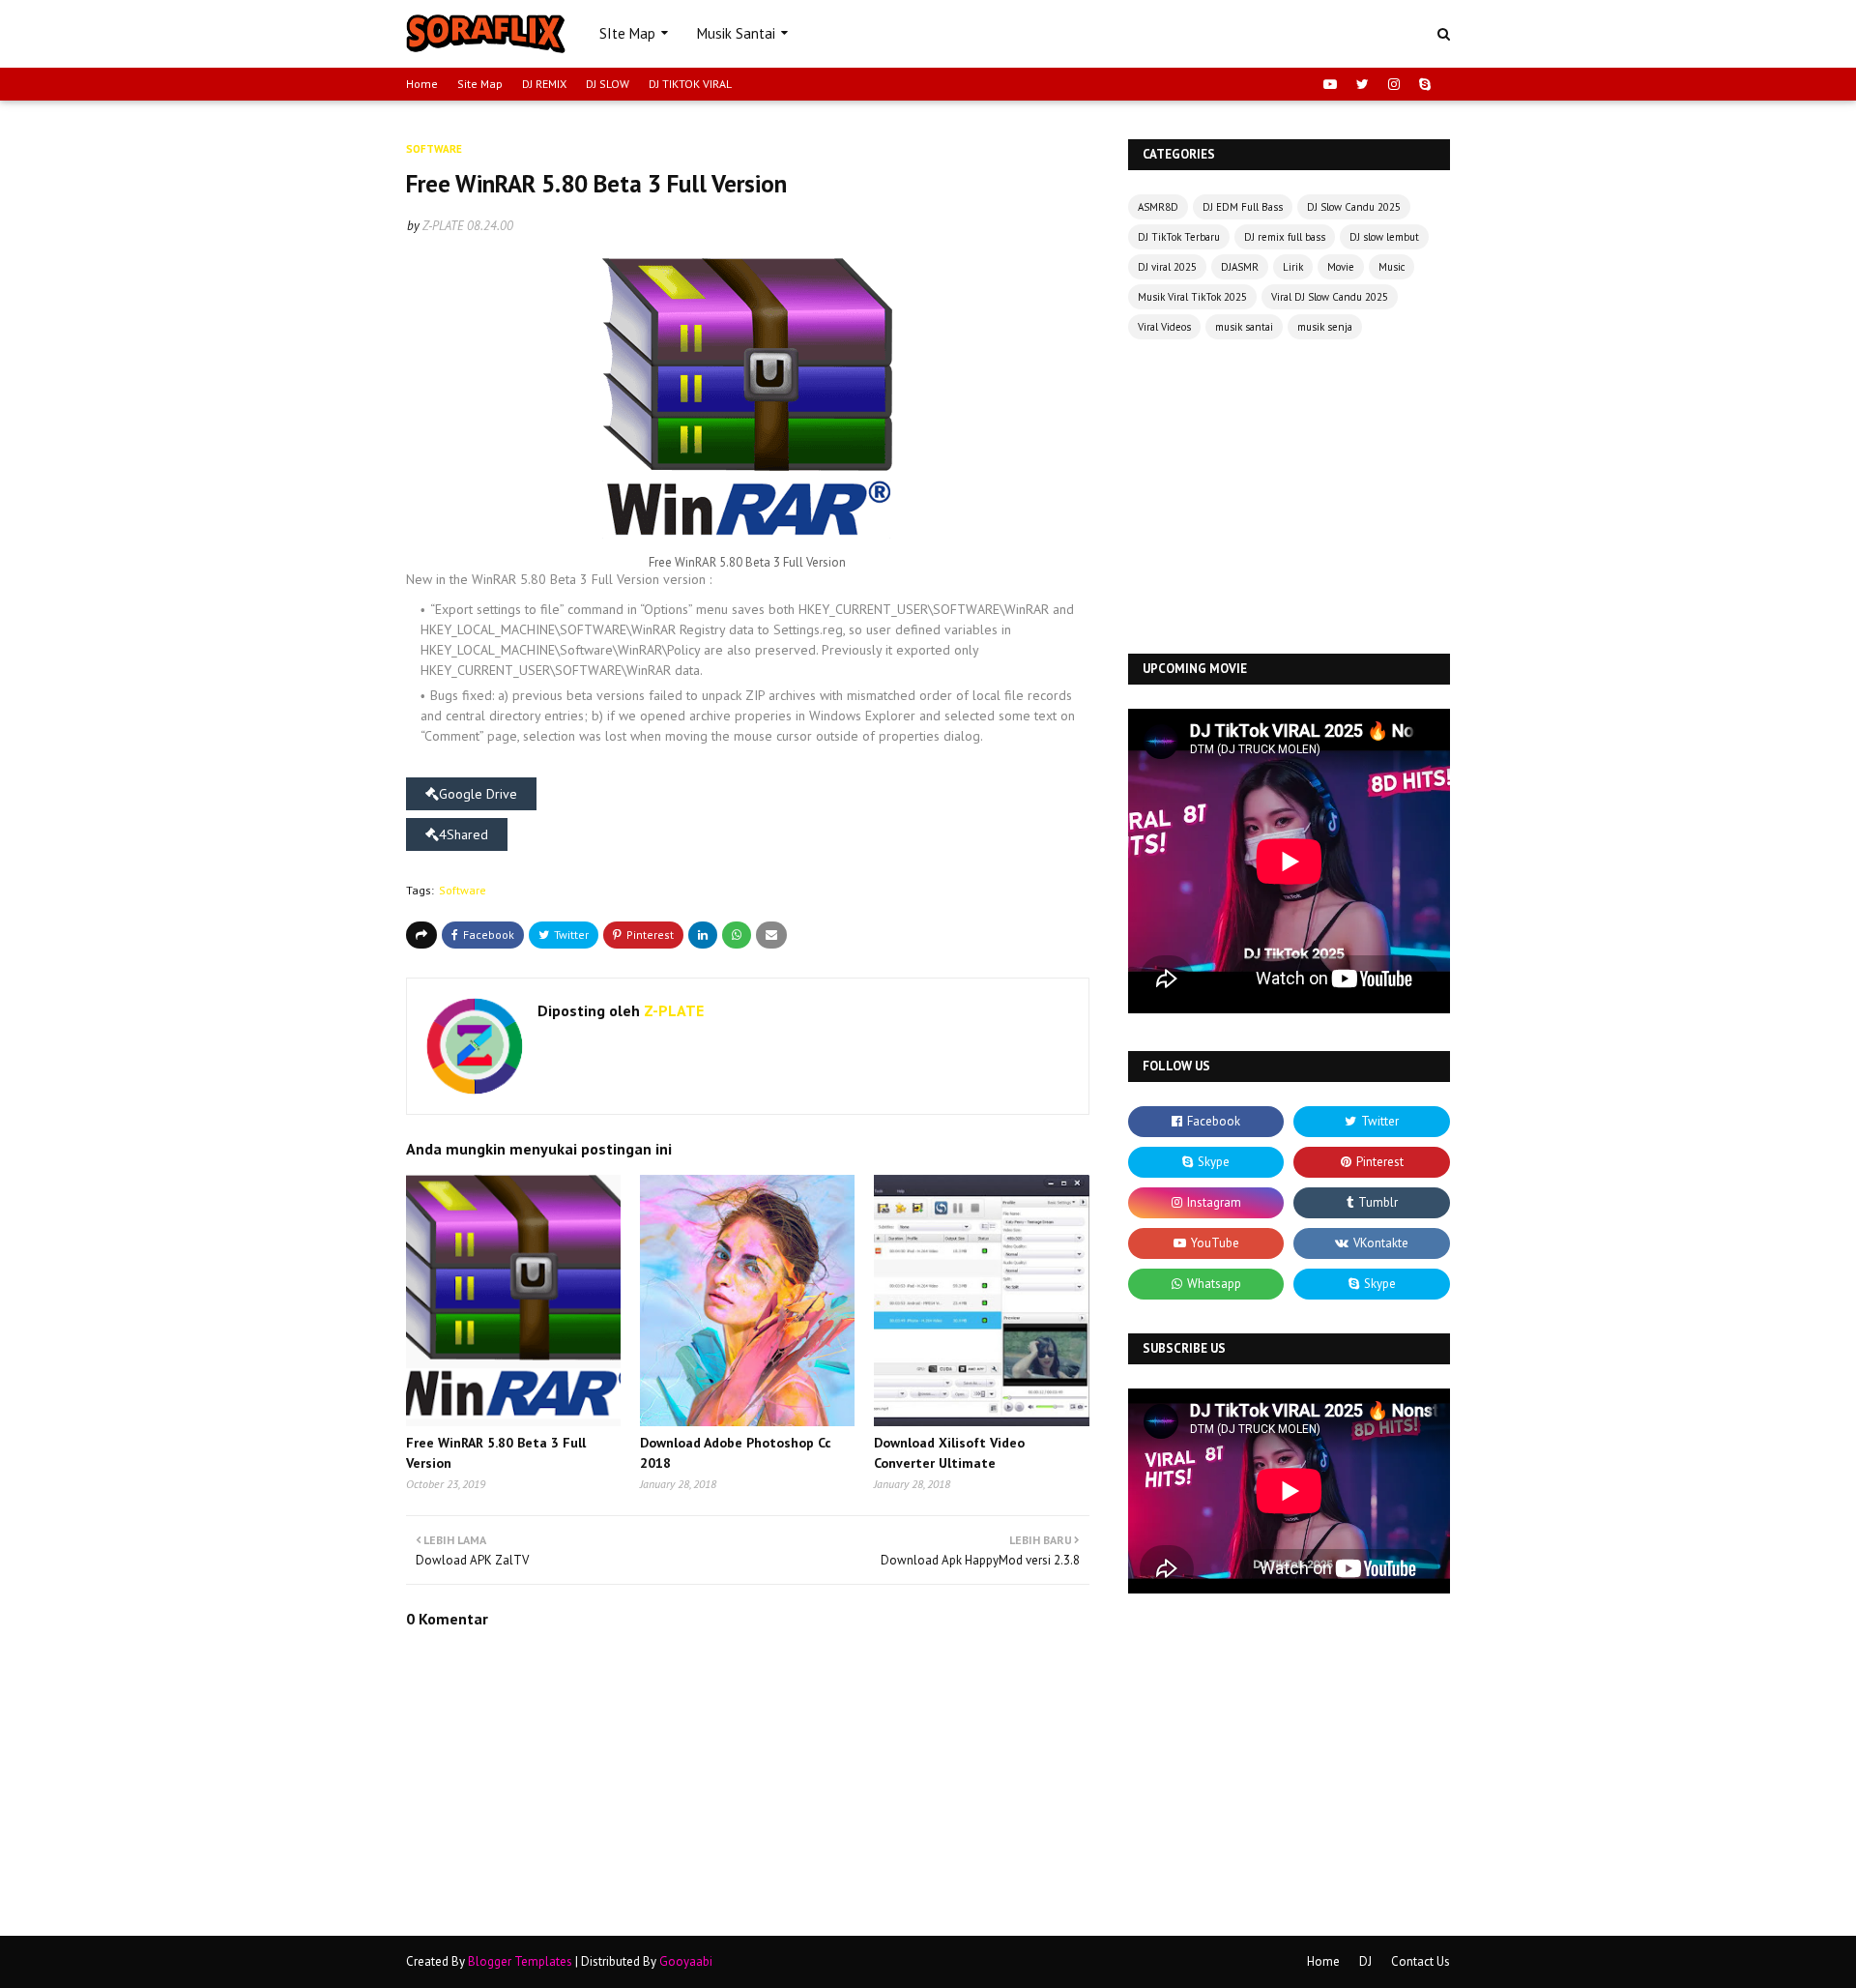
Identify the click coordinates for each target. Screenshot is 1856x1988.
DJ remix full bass (1285, 237)
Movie (1341, 267)
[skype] (1422, 84)
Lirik (1293, 267)
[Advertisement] (1289, 499)
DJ (1365, 1961)
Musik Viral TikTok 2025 (1192, 297)
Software (463, 890)
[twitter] (1363, 84)
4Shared (464, 834)
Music (1392, 267)
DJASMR (1240, 267)
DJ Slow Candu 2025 (1354, 207)
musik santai (1244, 327)
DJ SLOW (608, 84)
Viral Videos (1164, 327)
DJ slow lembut (1384, 237)
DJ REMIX (544, 84)
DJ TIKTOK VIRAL (690, 84)
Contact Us (1421, 1961)
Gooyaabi (686, 1961)
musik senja (1325, 327)
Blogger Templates (520, 1961)
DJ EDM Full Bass (1243, 207)
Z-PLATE (443, 226)
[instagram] (1394, 84)
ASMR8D (1158, 207)
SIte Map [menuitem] (627, 33)
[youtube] (1330, 84)
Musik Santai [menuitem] (736, 33)
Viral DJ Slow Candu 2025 (1330, 297)
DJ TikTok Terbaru (1179, 237)
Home (422, 84)
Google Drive (478, 794)
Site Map (480, 84)
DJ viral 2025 (1167, 267)
